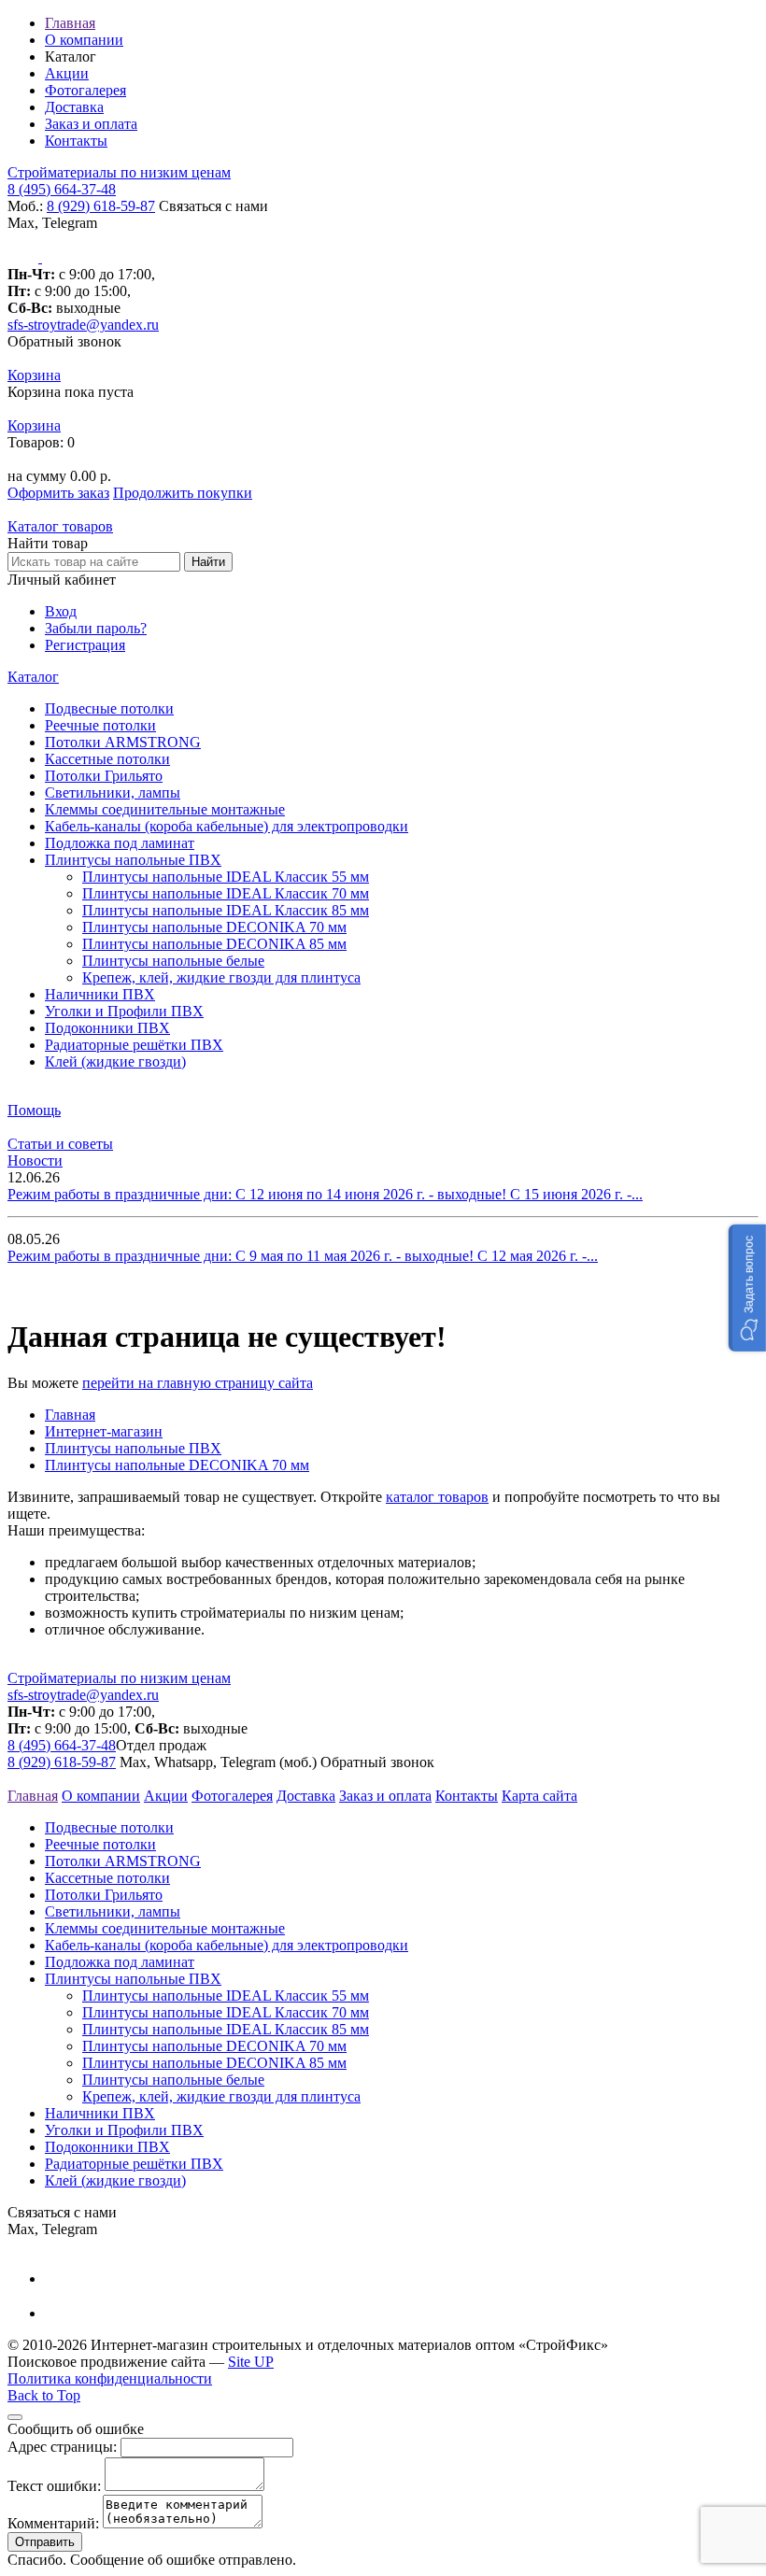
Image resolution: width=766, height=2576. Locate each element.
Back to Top (44, 2395)
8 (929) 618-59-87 (101, 206)
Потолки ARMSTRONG (123, 742)
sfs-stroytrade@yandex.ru (83, 325)
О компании (84, 40)
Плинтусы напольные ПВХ (133, 860)
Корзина (34, 375)
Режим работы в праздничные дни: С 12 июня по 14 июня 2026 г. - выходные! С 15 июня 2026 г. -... (325, 1194)
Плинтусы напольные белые (173, 961)
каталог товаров (437, 1497)
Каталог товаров (60, 526)
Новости (35, 1161)
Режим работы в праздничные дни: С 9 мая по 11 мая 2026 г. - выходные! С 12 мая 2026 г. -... (303, 1256)
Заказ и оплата (91, 124)
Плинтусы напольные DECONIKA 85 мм (214, 944)
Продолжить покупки (183, 493)
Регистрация (85, 645)
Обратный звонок (64, 341)
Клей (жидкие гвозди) (115, 1062)
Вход (61, 611)
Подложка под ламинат (120, 843)
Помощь (34, 1110)
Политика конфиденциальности (110, 2378)
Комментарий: (53, 2523)
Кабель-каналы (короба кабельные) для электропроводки (227, 826)
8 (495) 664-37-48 (62, 189)
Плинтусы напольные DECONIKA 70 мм (214, 927)
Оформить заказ (58, 493)
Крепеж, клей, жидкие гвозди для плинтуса (221, 977)
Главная (70, 23)
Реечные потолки (100, 725)
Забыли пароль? (96, 628)
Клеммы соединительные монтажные (165, 809)
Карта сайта (539, 1796)
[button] (747, 1288)
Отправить (45, 2542)
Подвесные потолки (109, 708)
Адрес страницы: (62, 2447)
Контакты (76, 141)
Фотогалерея (85, 90)
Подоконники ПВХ (107, 1028)
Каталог (33, 677)
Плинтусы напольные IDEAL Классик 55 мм (226, 877)
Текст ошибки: (54, 2486)
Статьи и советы (60, 1144)
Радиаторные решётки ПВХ (134, 1045)
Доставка (74, 107)
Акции (67, 73)
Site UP (251, 2362)
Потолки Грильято (104, 776)
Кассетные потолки (107, 759)
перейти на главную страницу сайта (198, 1383)
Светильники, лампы (113, 793)
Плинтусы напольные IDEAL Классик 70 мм (226, 893)
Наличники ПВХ (100, 994)
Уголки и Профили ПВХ (124, 1011)
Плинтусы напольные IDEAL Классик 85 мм (226, 910)
